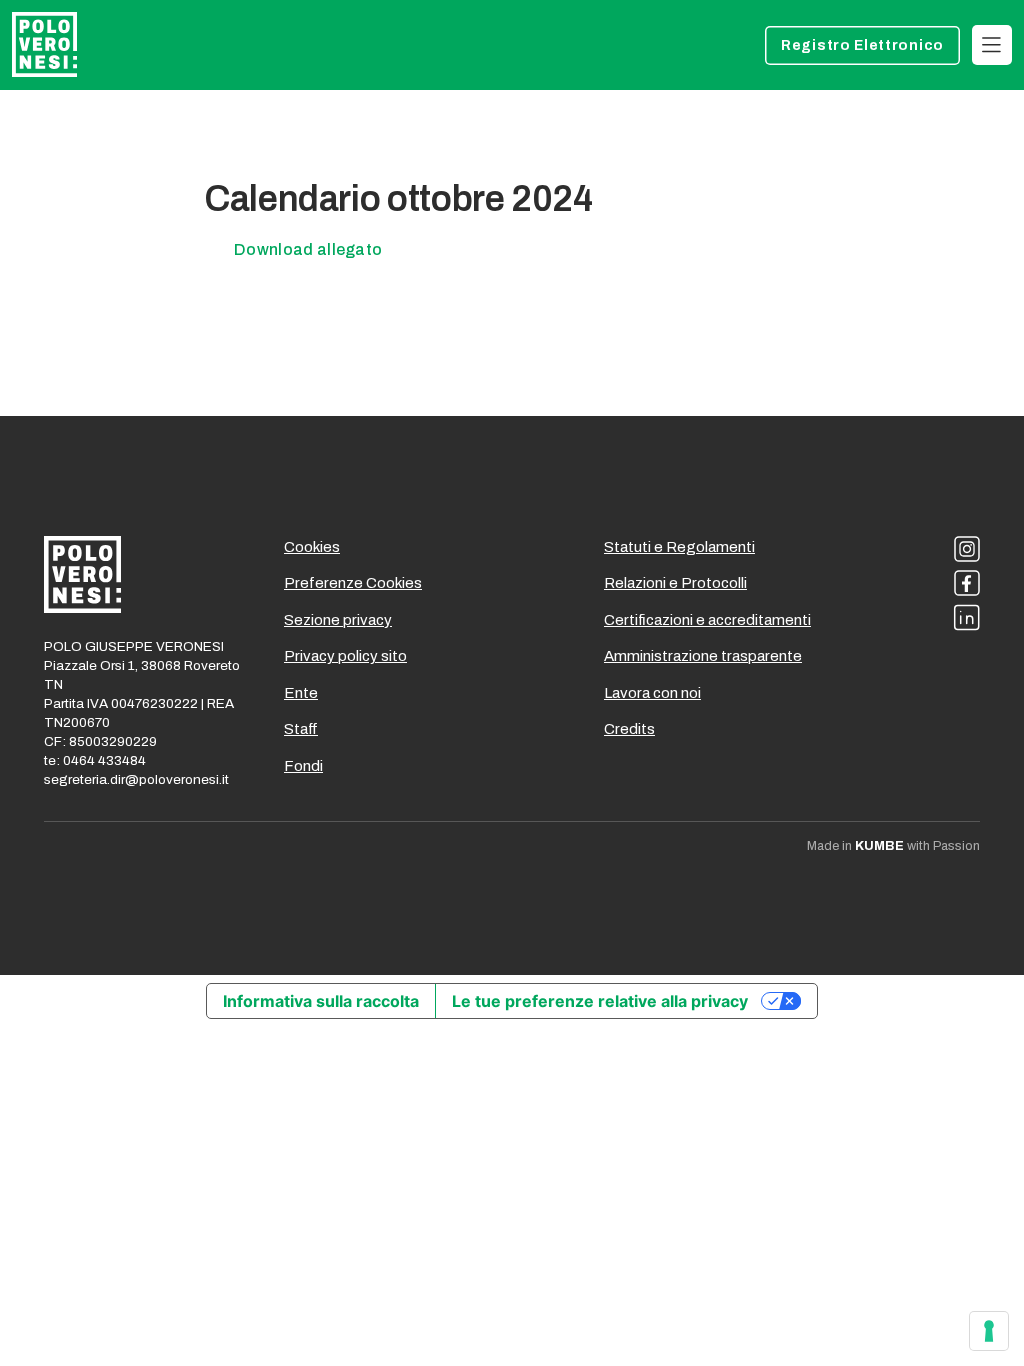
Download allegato (308, 249)
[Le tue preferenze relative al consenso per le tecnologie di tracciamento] (989, 1331)
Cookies (312, 547)
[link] (992, 45)
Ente (301, 693)
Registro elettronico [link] (862, 45)
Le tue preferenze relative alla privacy (600, 1001)
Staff (301, 729)
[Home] (44, 44)
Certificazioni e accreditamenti (707, 620)
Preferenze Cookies (353, 583)
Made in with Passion (893, 846)
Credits (629, 729)
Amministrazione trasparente (703, 656)
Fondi (303, 766)
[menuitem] (862, 45)
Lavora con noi (652, 693)
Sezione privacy (338, 620)
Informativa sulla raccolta (321, 1001)
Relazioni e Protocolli (675, 583)
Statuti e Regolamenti (679, 547)
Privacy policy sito (345, 656)
